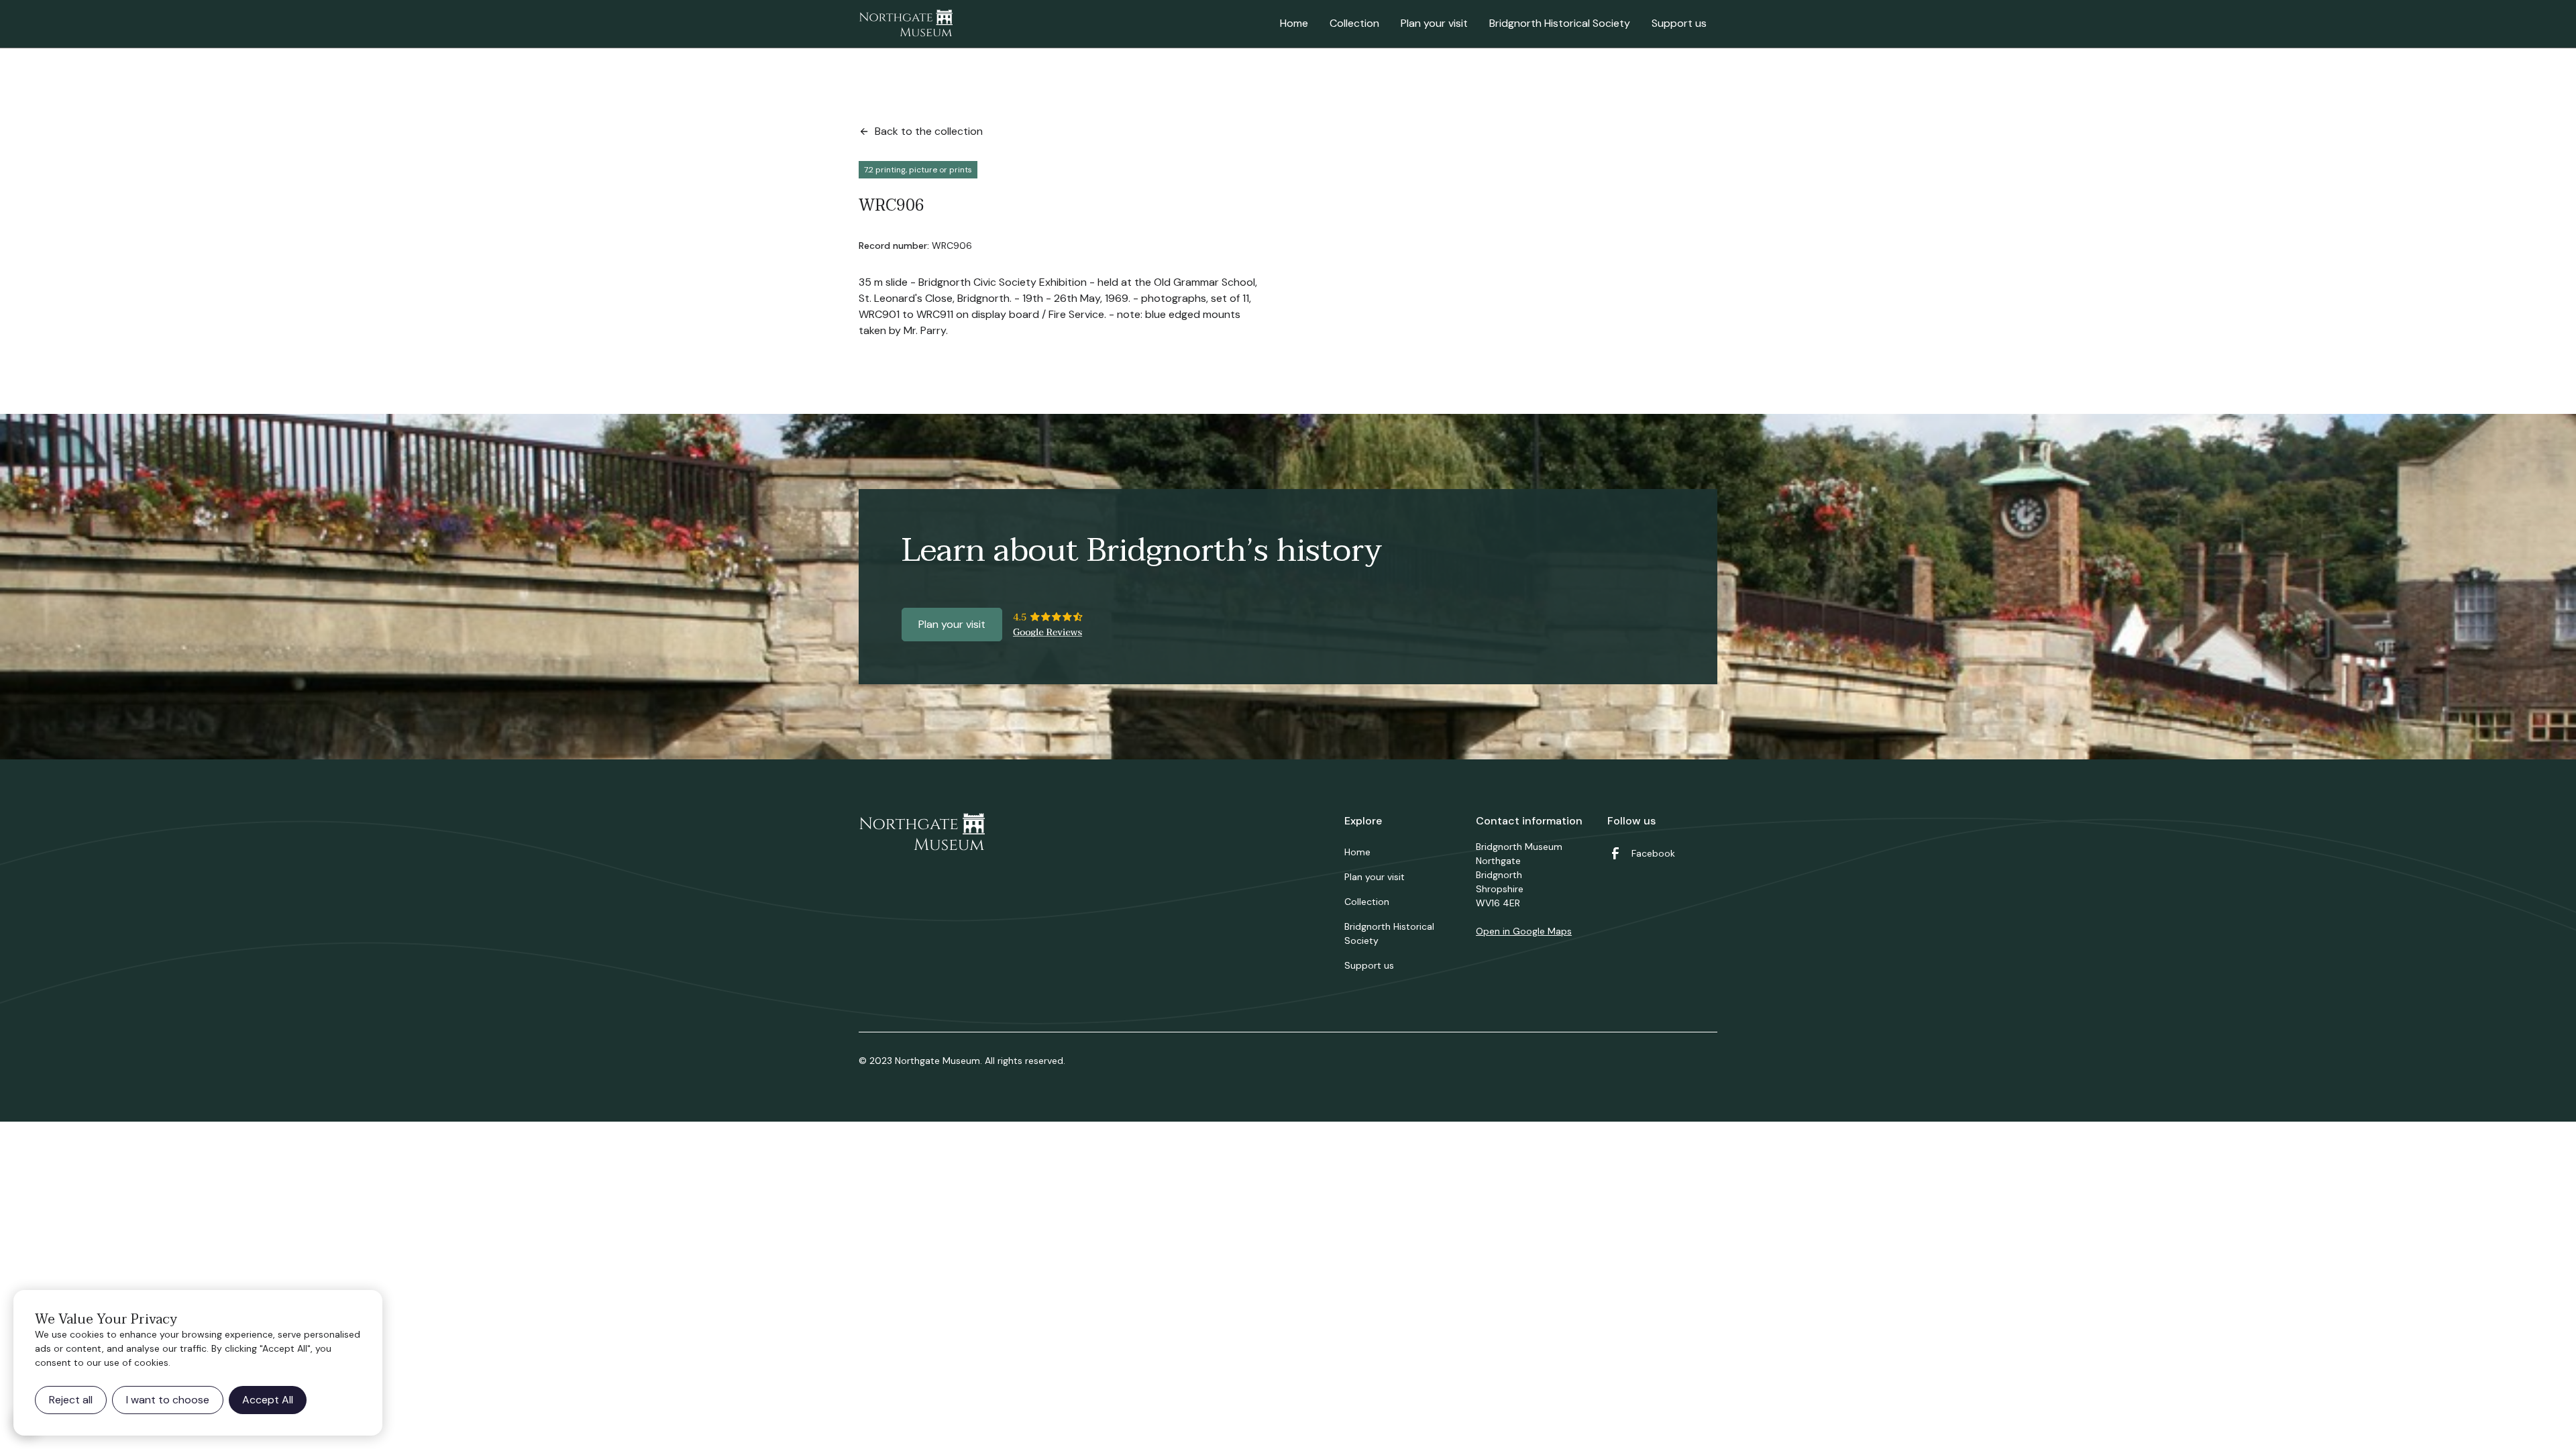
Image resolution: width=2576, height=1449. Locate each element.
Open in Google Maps (1524, 931)
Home (1294, 23)
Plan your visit (1434, 23)
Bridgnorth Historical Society (1560, 23)
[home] (906, 24)
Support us (1679, 23)
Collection (1354, 23)
